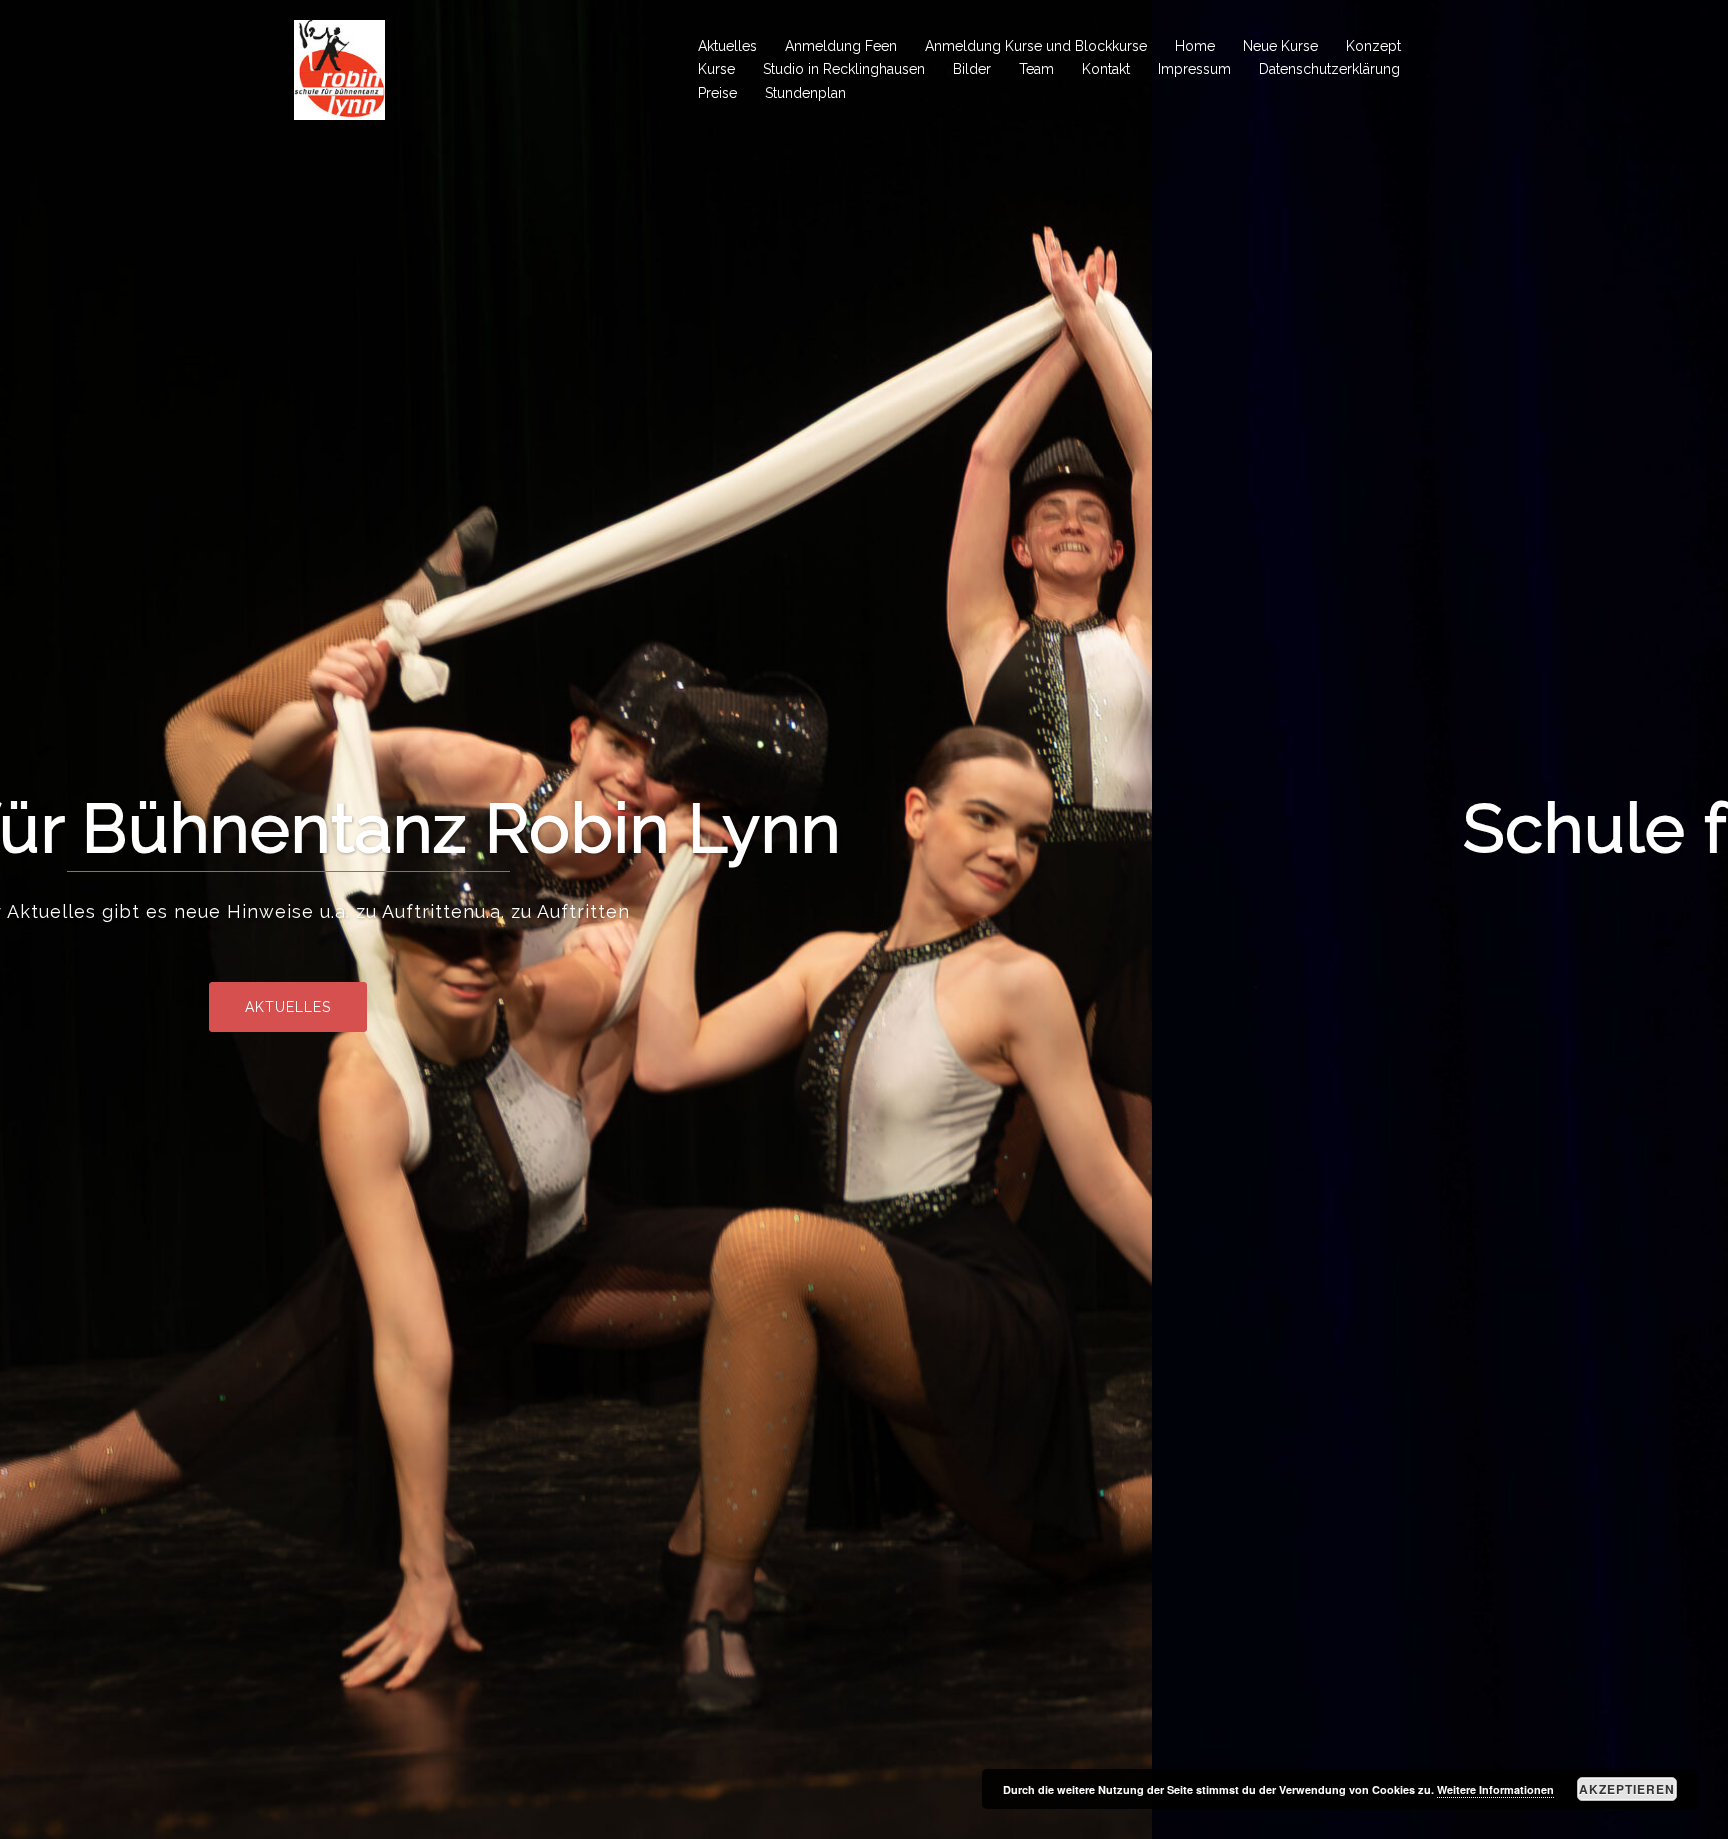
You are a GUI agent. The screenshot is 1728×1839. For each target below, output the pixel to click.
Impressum (1194, 69)
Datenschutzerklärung (1329, 69)
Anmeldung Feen (841, 46)
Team (1036, 69)
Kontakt (1106, 69)
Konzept (1373, 46)
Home (1195, 46)
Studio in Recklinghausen (844, 69)
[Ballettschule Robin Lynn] (339, 68)
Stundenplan (805, 93)
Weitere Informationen (1495, 1789)
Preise (717, 93)
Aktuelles (727, 46)
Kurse (716, 69)
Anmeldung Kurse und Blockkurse (1036, 46)
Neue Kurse (1280, 46)
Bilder (972, 69)
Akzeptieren (1627, 1789)
